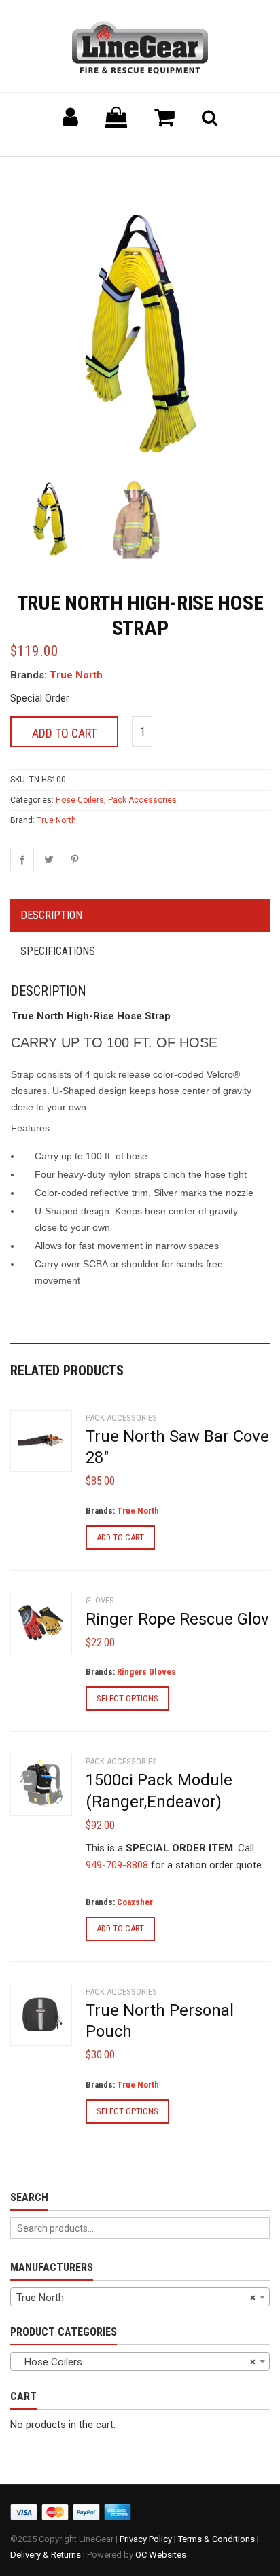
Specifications (58, 951)
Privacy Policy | (149, 2539)
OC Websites (161, 2555)
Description (51, 915)
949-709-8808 (117, 1865)
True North (76, 675)
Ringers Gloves (146, 1672)
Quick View (38, 1446)
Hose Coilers (80, 800)
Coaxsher (135, 1902)
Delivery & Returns (46, 2555)
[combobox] (140, 2297)
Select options (127, 1698)
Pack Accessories (142, 800)
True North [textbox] (136, 2298)
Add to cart (64, 733)
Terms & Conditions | (218, 2539)
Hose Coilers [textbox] (136, 2362)
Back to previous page (75, 174)
